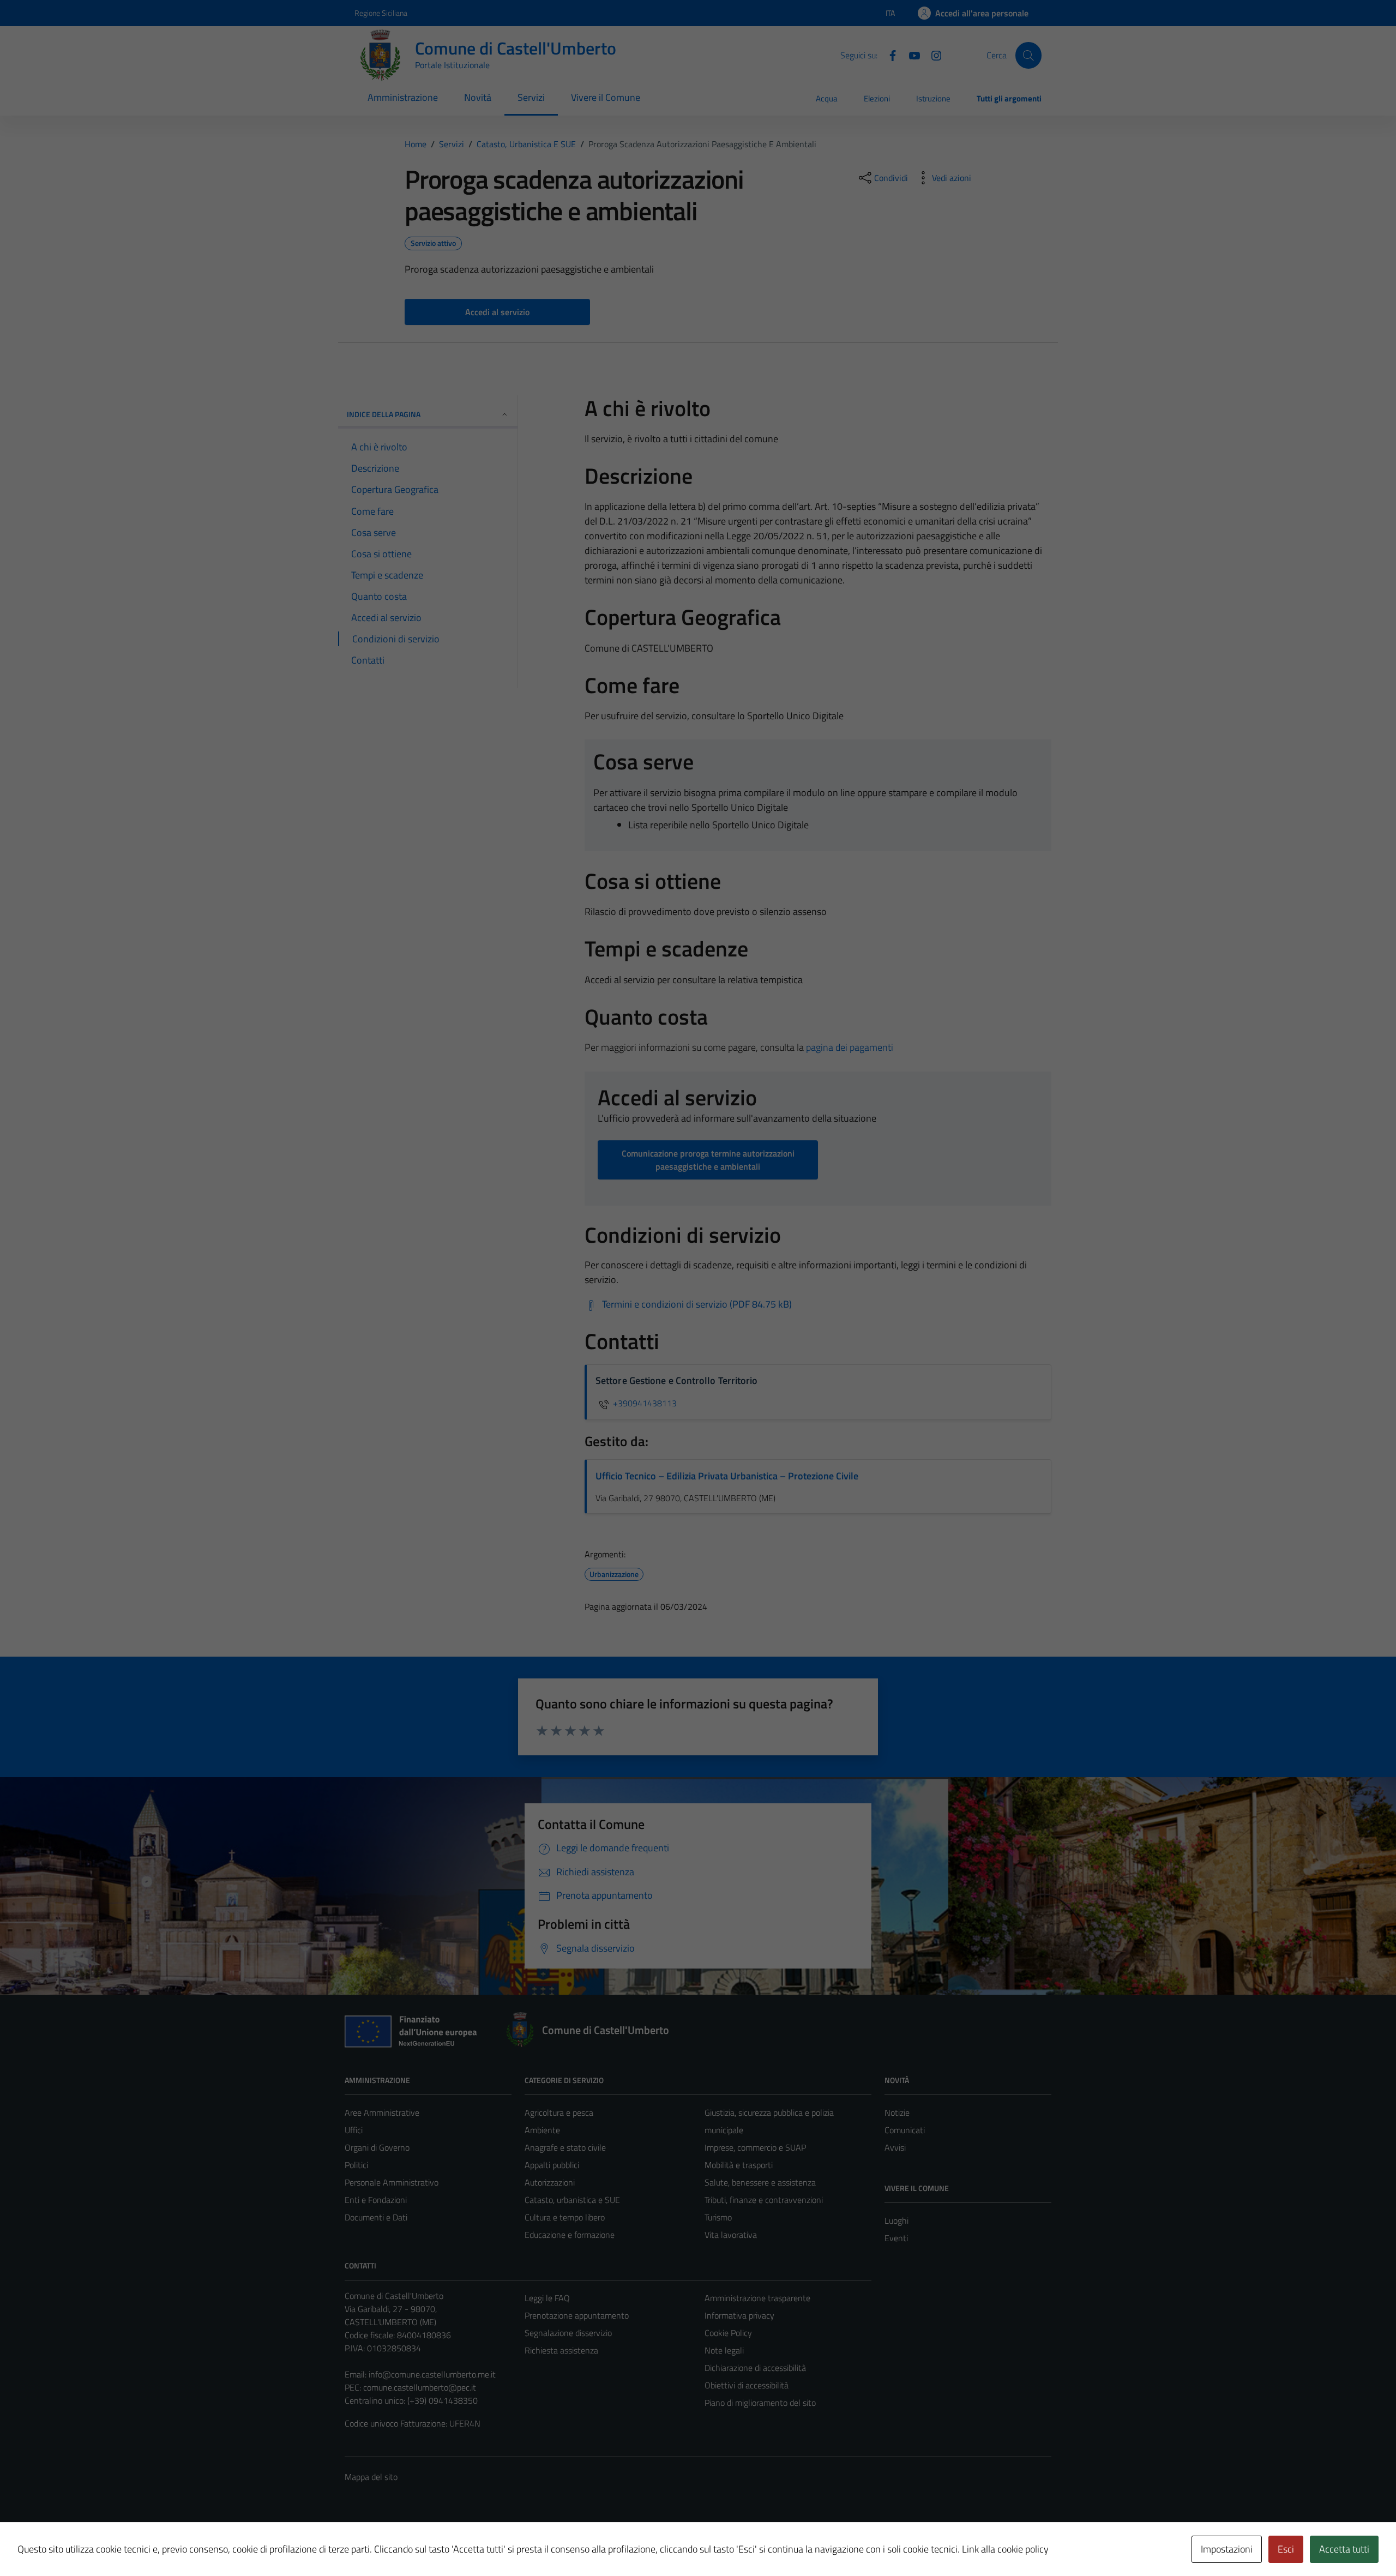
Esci (1286, 2549)
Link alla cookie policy (1005, 2549)
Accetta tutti (1344, 2549)
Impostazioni (1227, 2549)
